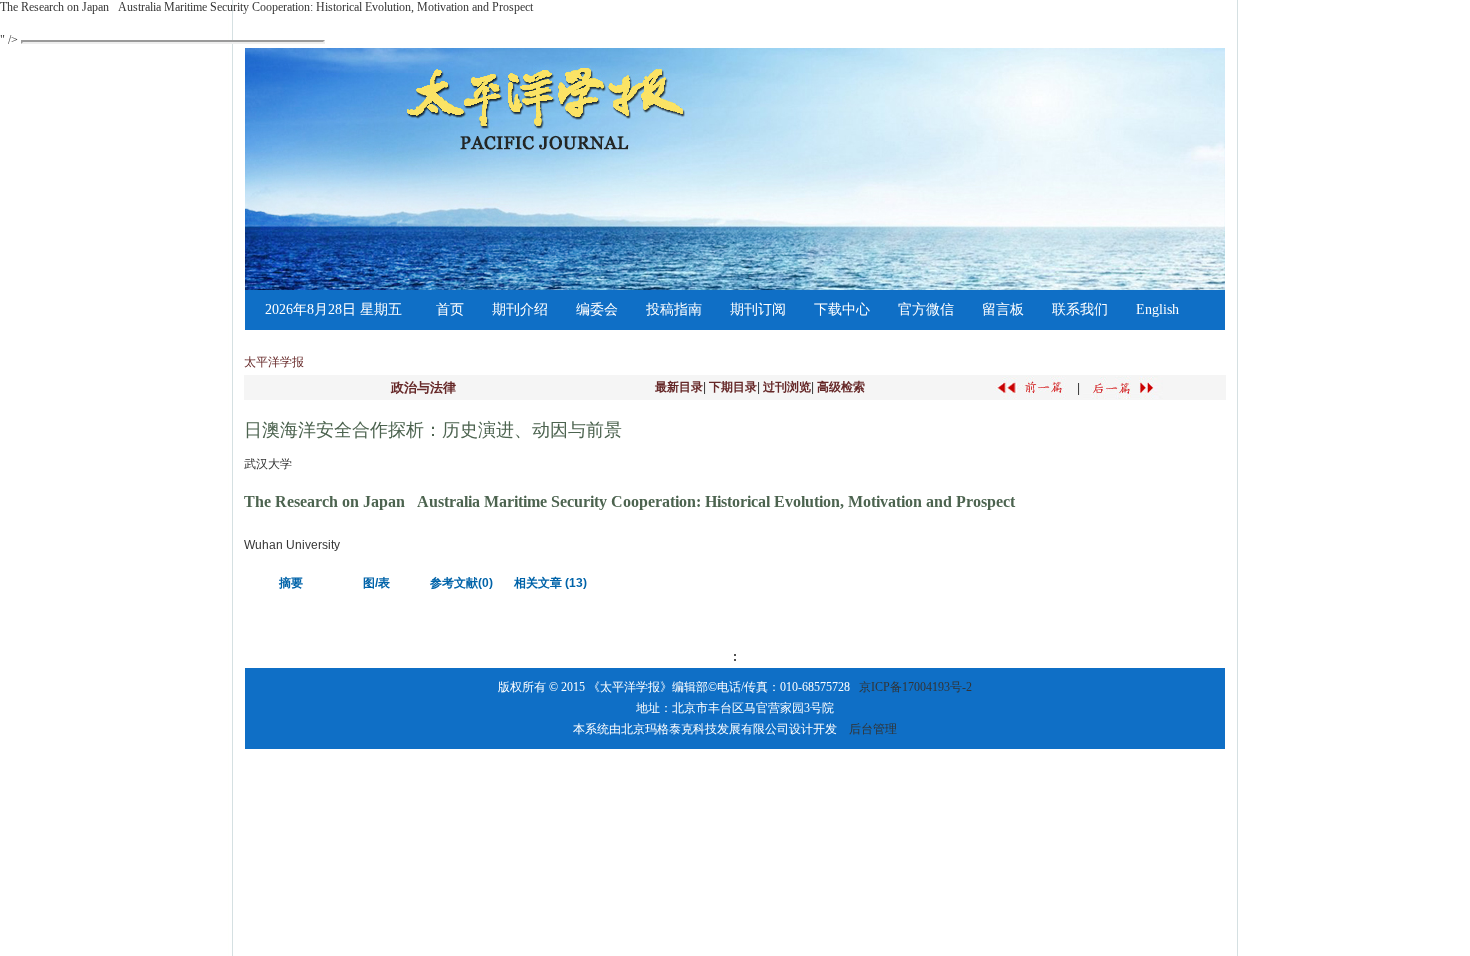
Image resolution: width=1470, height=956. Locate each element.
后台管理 (873, 729)
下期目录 (733, 387)
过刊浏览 (787, 387)
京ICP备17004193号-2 (915, 687)
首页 (450, 309)
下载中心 (842, 309)
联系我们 (1080, 309)
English (1157, 309)
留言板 (1003, 309)
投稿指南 (674, 309)
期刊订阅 (758, 309)
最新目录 (679, 387)
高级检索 (841, 387)
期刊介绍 (520, 309)
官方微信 (926, 309)
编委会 (597, 309)
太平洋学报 (274, 362)
